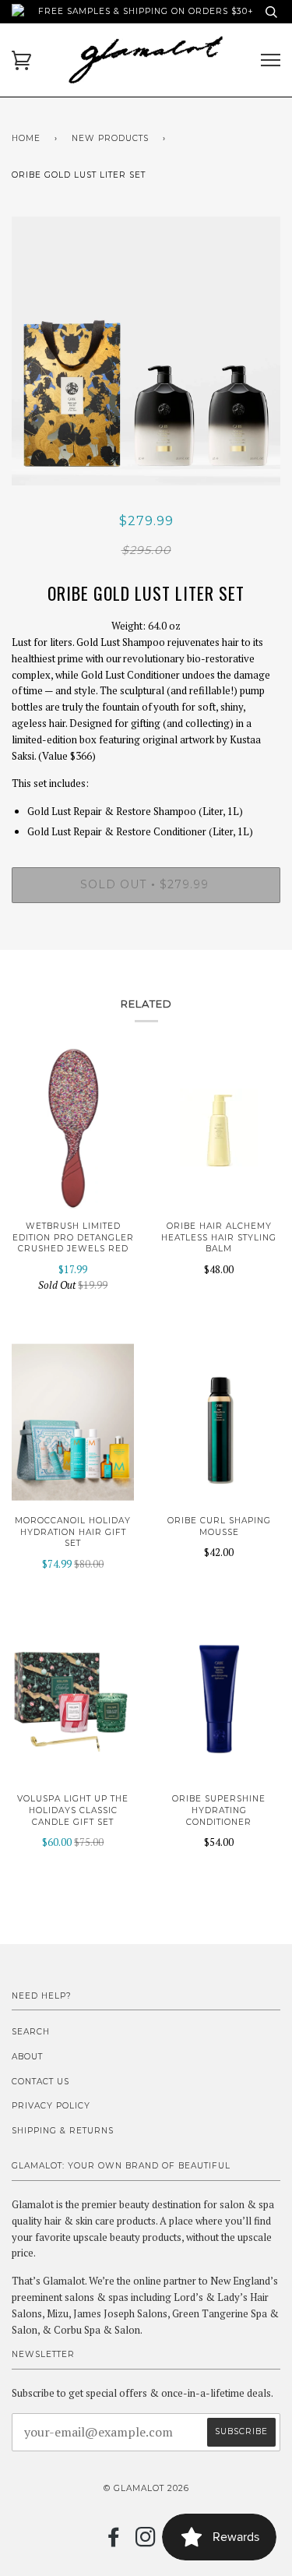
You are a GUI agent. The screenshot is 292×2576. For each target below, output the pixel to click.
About (27, 2057)
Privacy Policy (51, 2106)
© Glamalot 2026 (146, 2488)
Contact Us (40, 2082)
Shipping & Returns (63, 2131)
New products (110, 138)
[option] (146, 351)
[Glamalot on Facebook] (114, 2542)
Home (26, 138)
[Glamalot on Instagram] (146, 2542)
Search (31, 2032)
